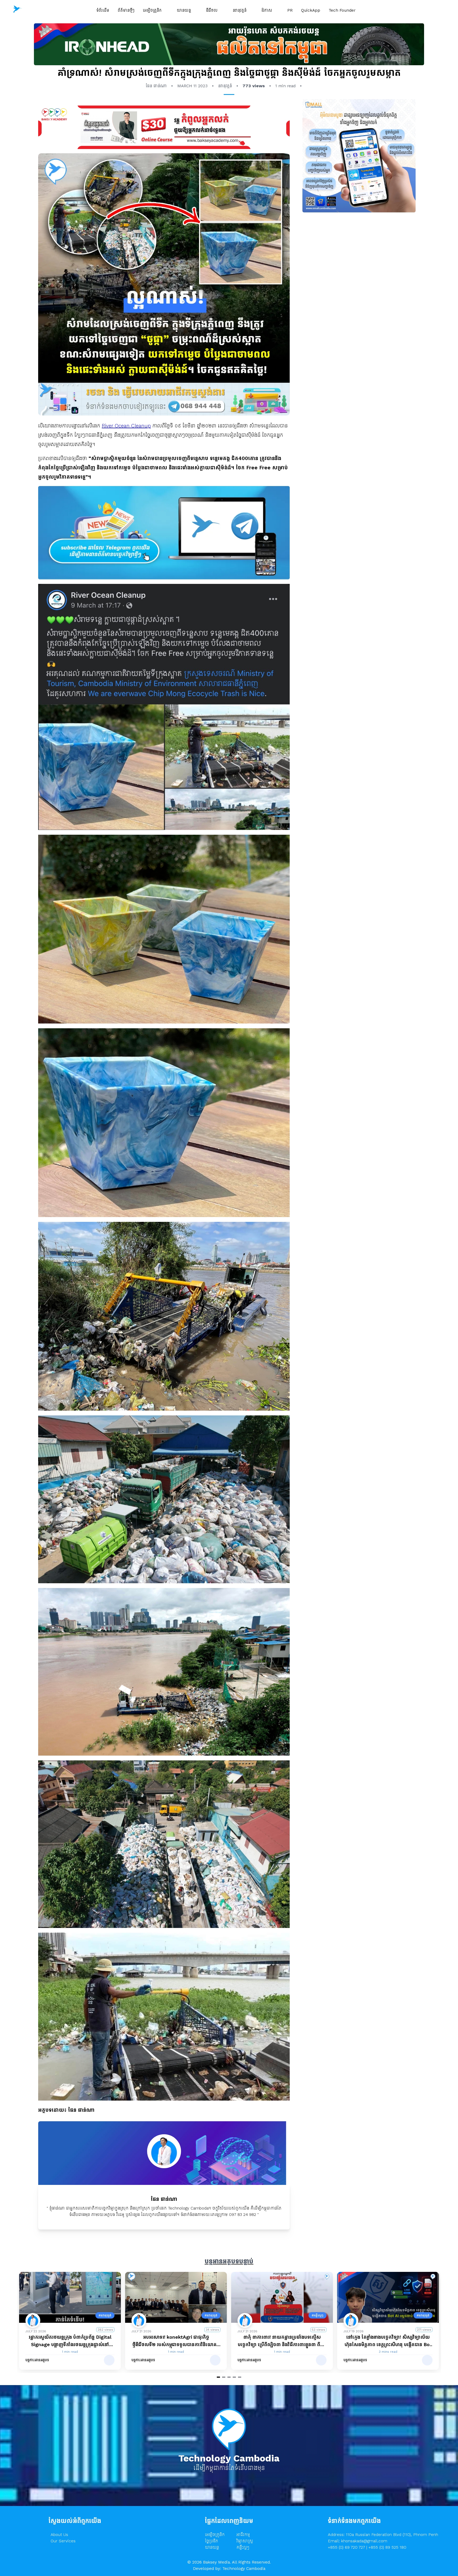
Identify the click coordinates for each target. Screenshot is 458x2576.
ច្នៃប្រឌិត (212, 2541)
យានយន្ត (184, 10)
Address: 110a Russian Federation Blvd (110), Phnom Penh (383, 2535)
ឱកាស (268, 10)
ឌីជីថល (212, 10)
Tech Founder (342, 10)
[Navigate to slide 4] (234, 2377)
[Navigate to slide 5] (240, 2377)
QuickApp (311, 10)
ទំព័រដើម (103, 10)
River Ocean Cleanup (126, 426)
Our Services (63, 2541)
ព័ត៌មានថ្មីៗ (126, 10)
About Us (59, 2535)
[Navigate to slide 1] (218, 2377)
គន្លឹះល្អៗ (243, 2547)
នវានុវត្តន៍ (240, 10)
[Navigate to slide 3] (229, 2377)
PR (290, 10)
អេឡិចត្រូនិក (153, 10)
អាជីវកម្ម (243, 2535)
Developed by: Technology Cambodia (229, 2568)
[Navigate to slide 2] (224, 2377)
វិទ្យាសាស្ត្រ (245, 2541)
